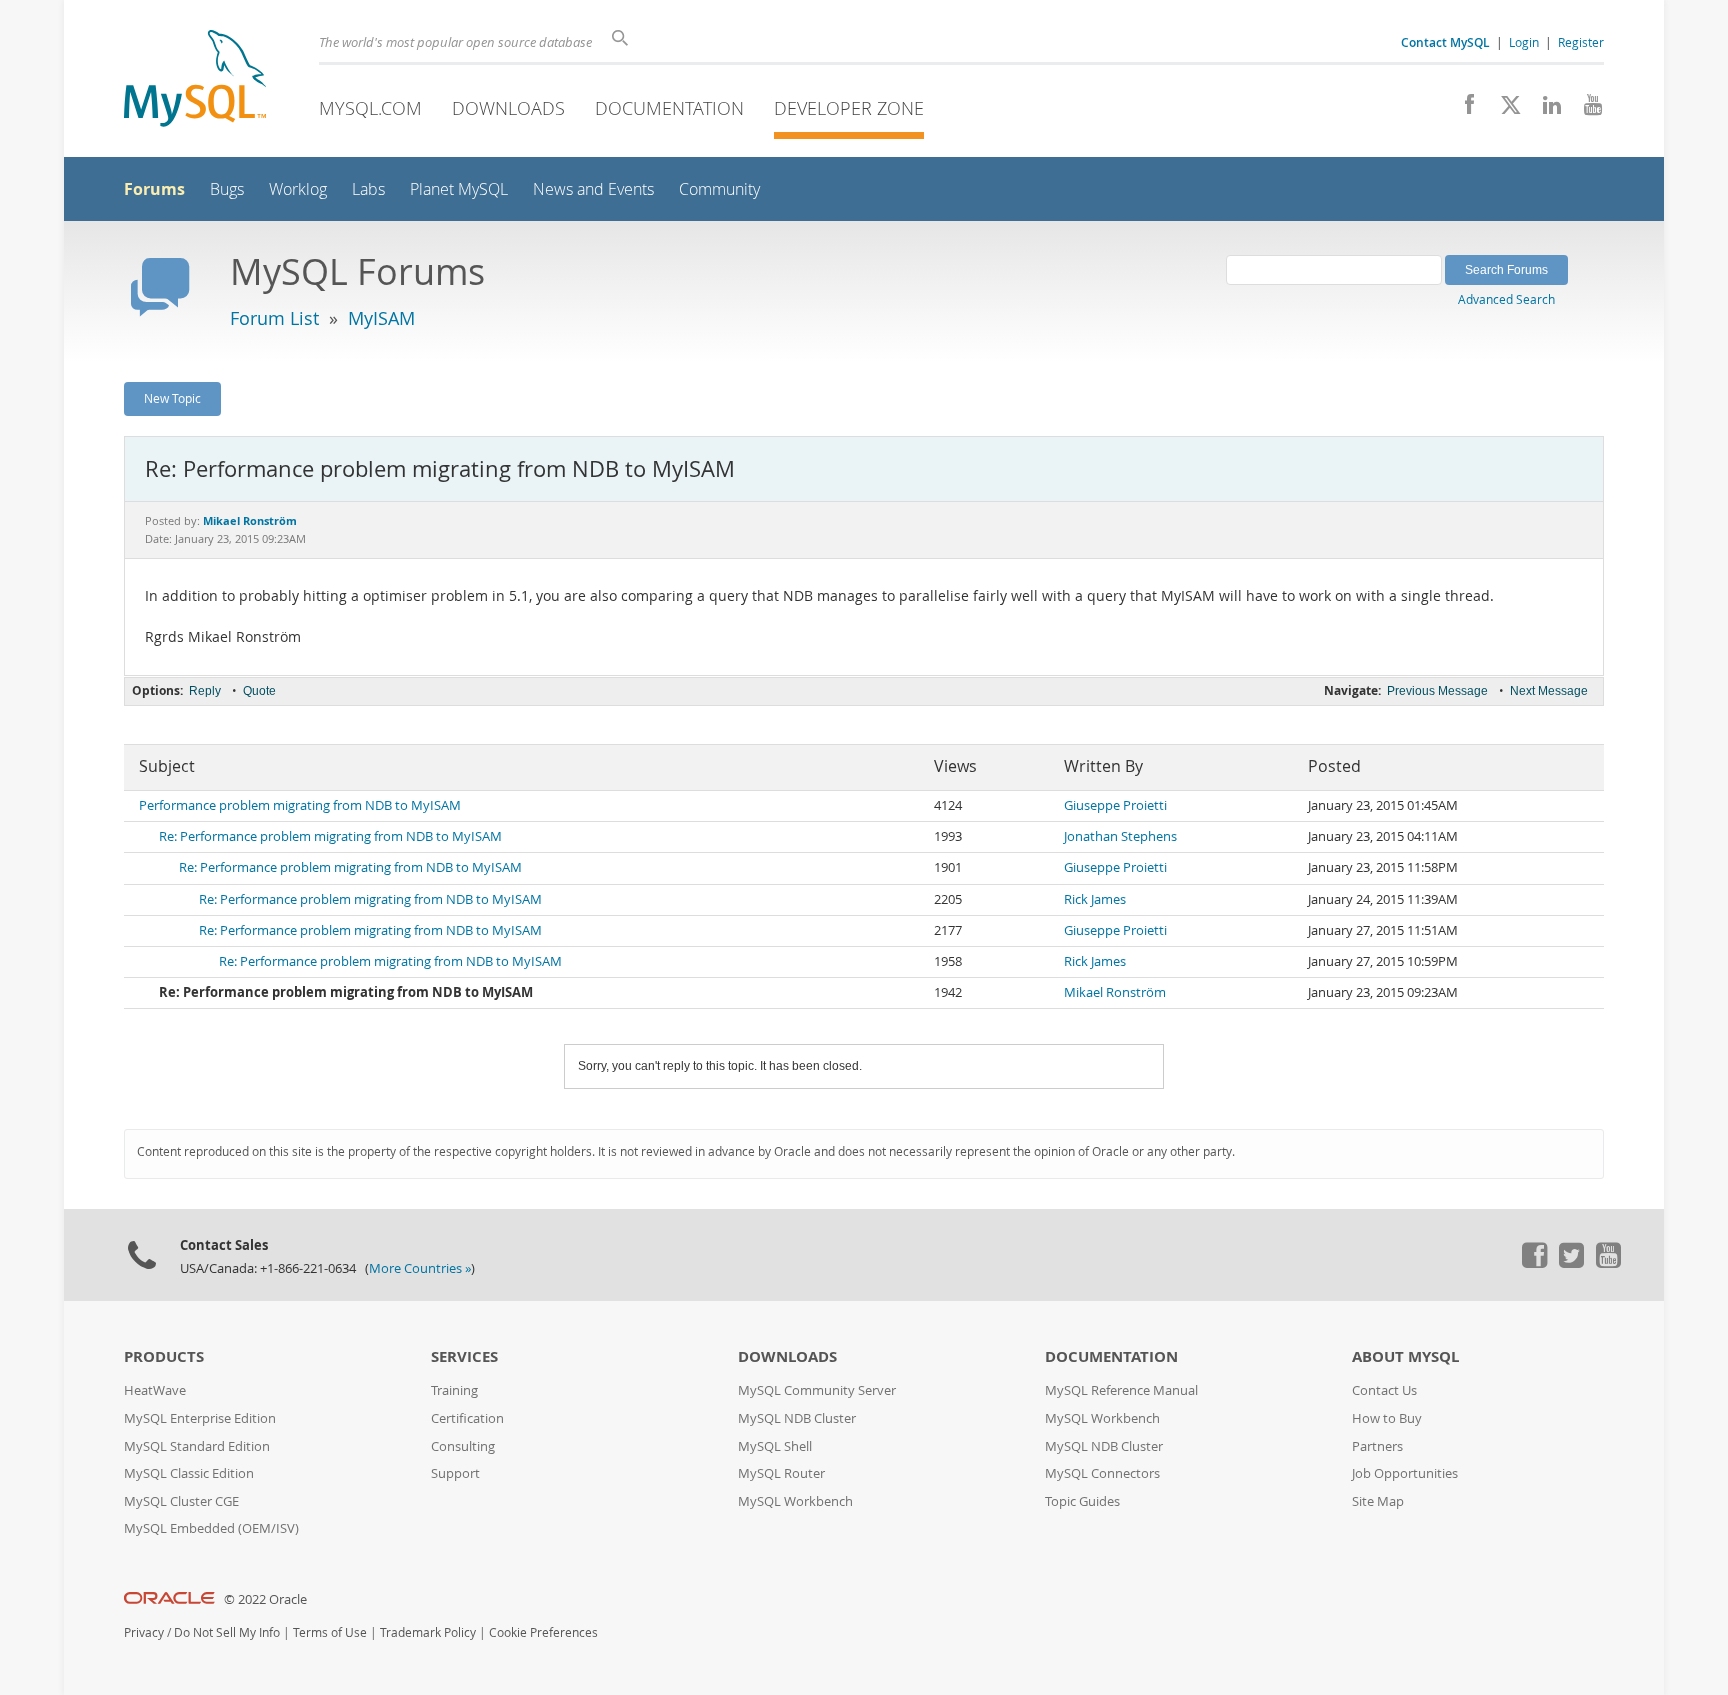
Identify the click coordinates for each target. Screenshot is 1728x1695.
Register (1581, 42)
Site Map (1378, 1501)
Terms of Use (330, 1632)
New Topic (172, 398)
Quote (259, 691)
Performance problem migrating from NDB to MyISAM (300, 805)
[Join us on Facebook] (1462, 110)
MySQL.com (370, 108)
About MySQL (1405, 1356)
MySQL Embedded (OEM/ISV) (211, 1528)
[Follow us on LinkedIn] (1544, 110)
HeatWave (155, 1390)
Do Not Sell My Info (227, 1632)
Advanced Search (1506, 299)
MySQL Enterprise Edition (200, 1418)
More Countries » (420, 1268)
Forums (154, 189)
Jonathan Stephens (1120, 836)
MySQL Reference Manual (1121, 1390)
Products (164, 1356)
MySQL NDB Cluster (797, 1418)
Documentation (669, 108)
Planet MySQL (459, 189)
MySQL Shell (775, 1446)
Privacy (144, 1632)
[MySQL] (195, 80)
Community (719, 189)
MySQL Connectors (1102, 1473)
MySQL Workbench (795, 1501)
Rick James (1095, 899)
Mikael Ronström (1115, 992)
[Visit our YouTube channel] (1585, 110)
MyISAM (381, 318)
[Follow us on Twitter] (1571, 1263)
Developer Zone (849, 108)
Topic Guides (1082, 1501)
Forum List (274, 318)
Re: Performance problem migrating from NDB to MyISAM (330, 836)
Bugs (227, 189)
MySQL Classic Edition (189, 1473)
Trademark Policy (428, 1632)
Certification (467, 1418)
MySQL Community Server (817, 1390)
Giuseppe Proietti (1115, 805)
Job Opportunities (1405, 1473)
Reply (205, 691)
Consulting (463, 1446)
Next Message (1549, 691)
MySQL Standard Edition (197, 1446)
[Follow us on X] (1503, 110)
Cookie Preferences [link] (543, 1632)
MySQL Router (781, 1473)
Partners (1377, 1446)
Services (464, 1356)
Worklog (298, 189)
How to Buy (1387, 1418)
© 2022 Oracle (265, 1599)
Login (1524, 42)
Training (454, 1390)
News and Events (593, 189)
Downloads (508, 108)
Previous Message (1437, 691)
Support (455, 1473)
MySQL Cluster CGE (181, 1501)
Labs (368, 189)
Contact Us (1384, 1390)
